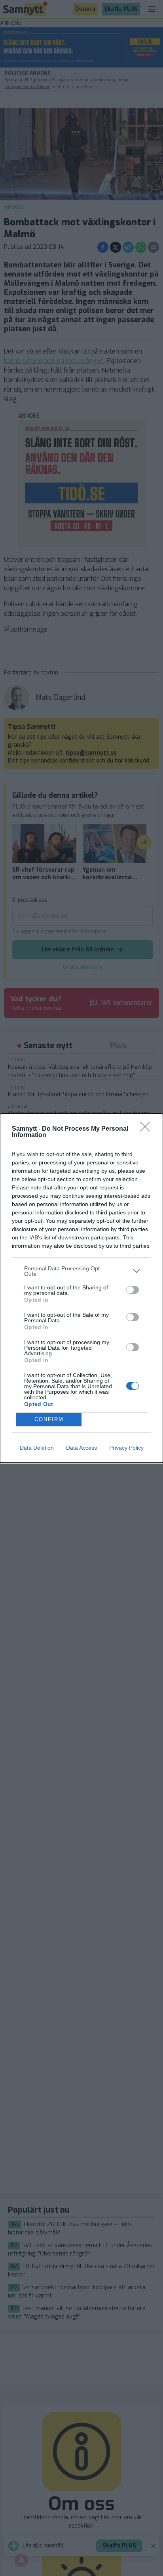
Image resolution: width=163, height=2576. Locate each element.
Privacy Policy (126, 1448)
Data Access (81, 1448)
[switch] (133, 1290)
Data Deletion (37, 1448)
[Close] (148, 1129)
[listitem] (81, 1271)
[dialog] (81, 1288)
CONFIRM (49, 1419)
